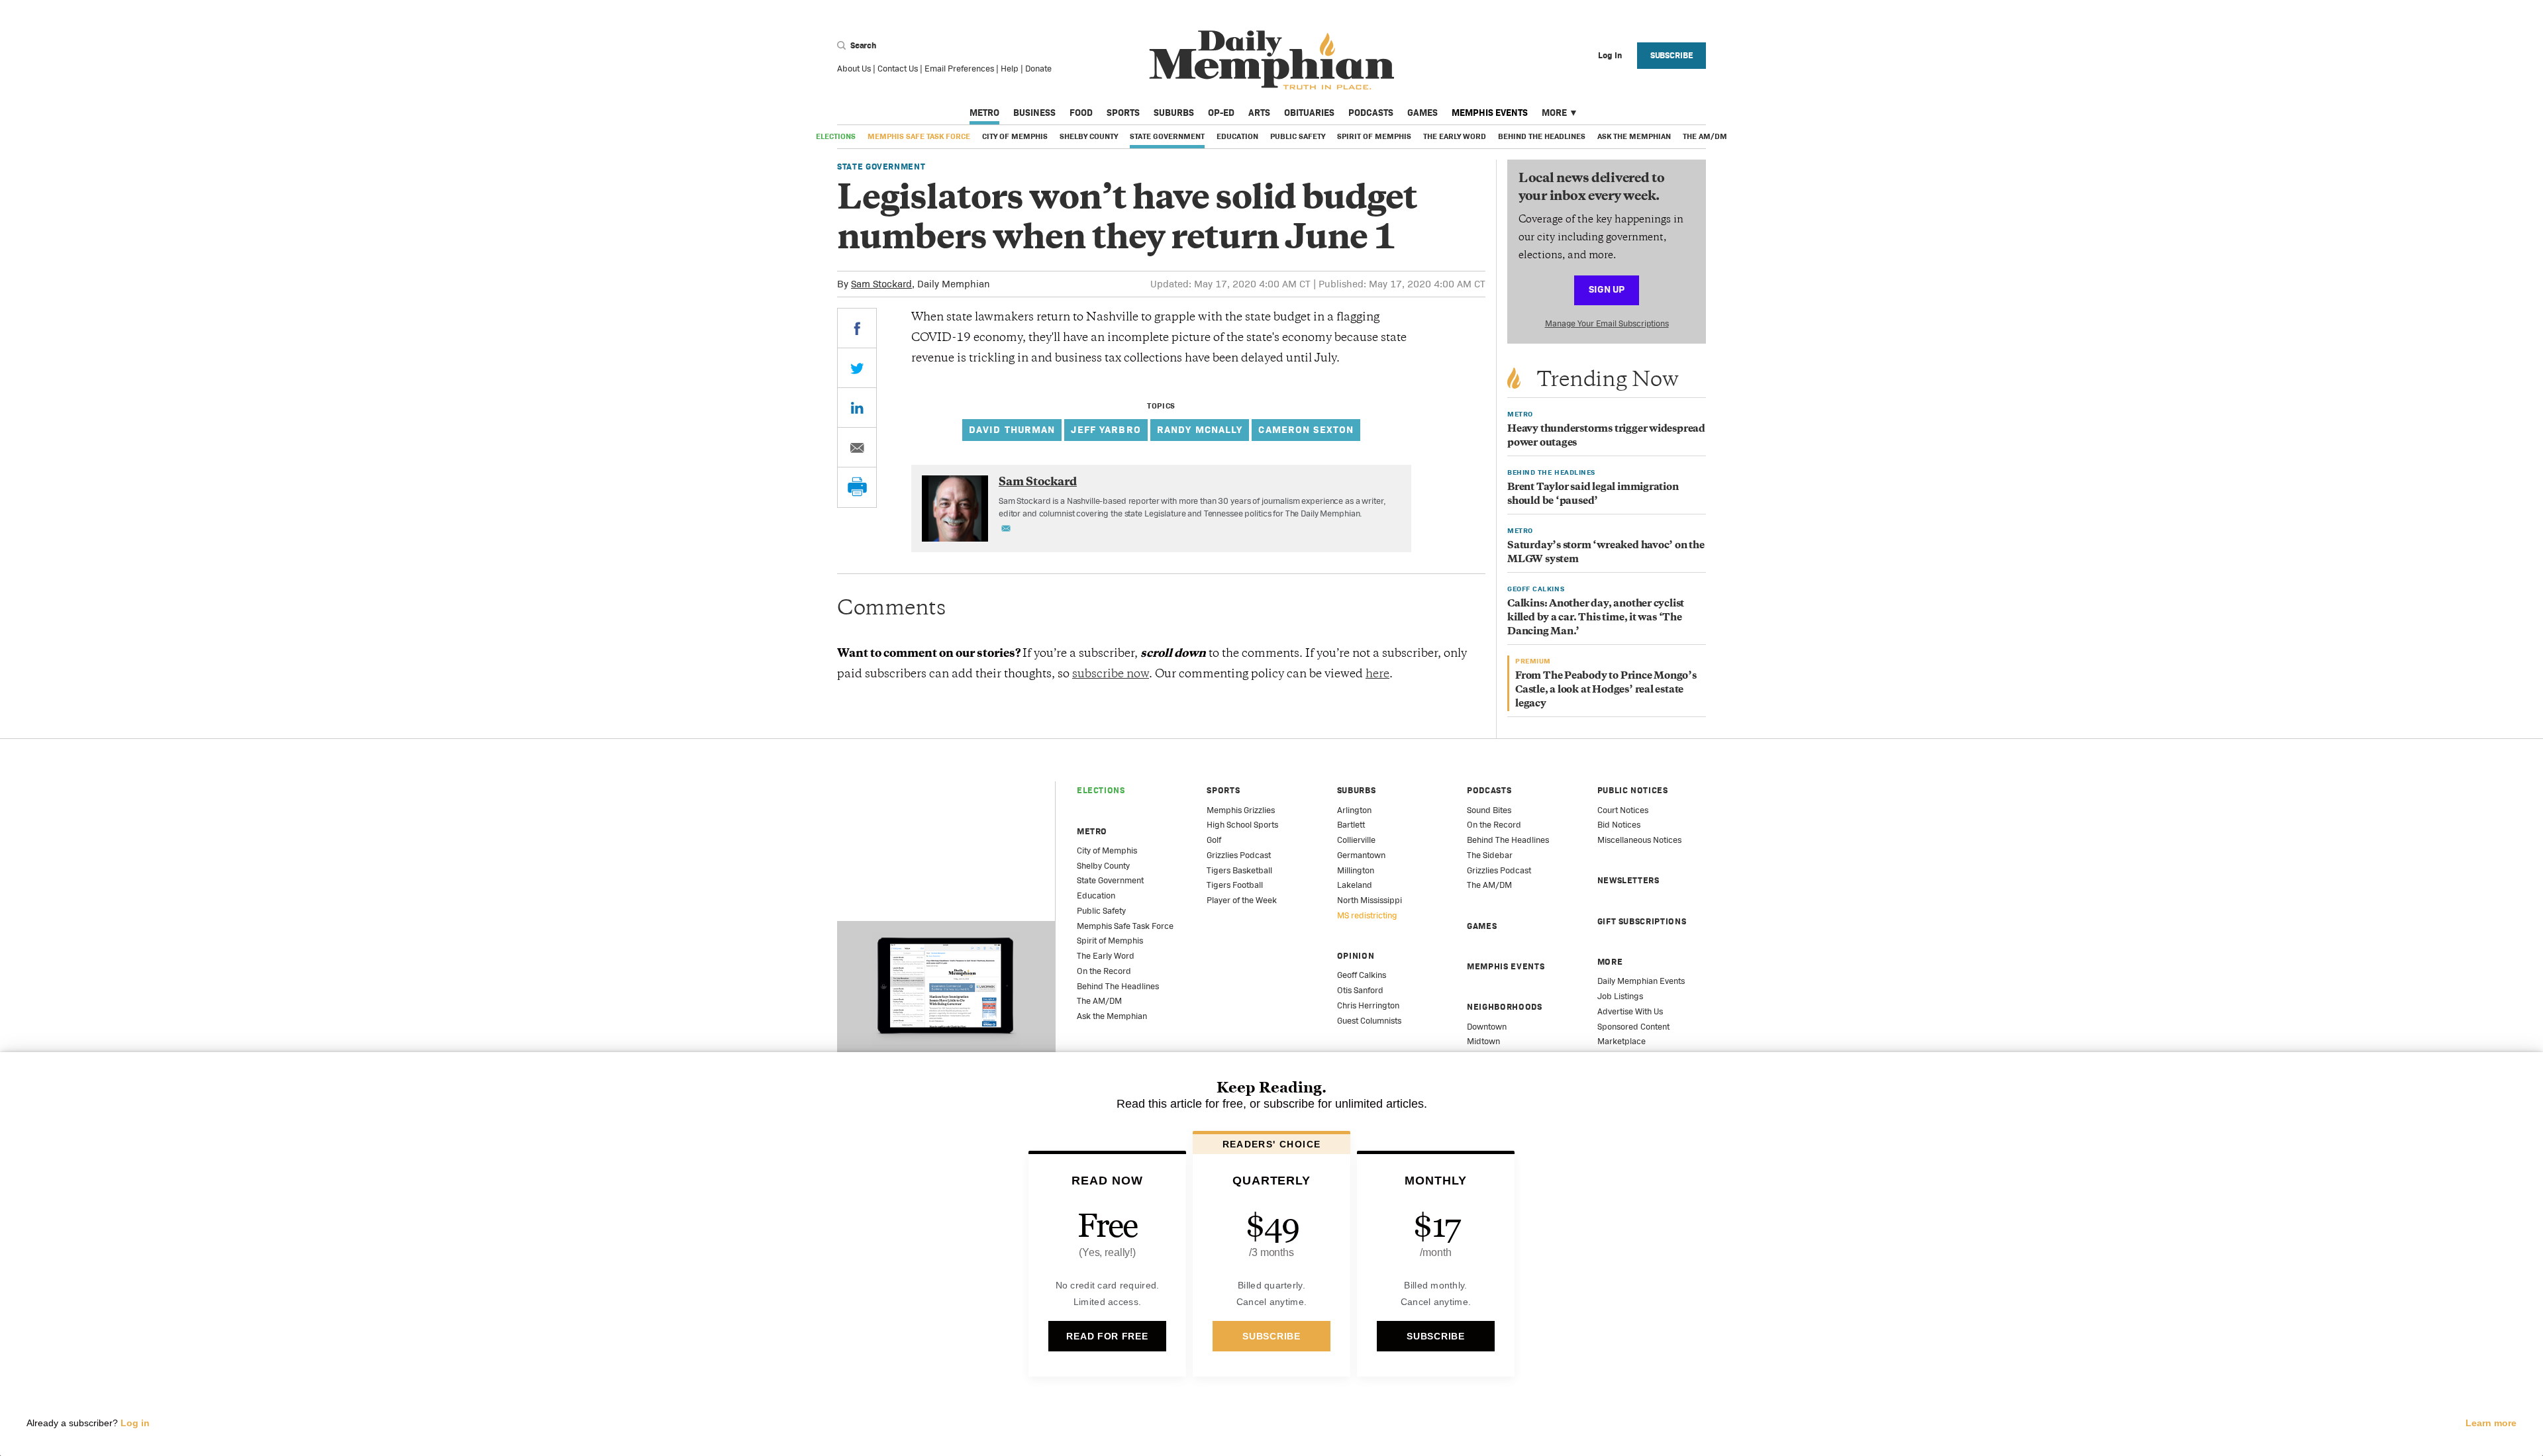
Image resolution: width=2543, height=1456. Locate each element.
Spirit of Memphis (1374, 136)
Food (1081, 113)
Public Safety (1298, 136)
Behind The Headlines (1542, 136)
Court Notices (1623, 810)
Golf (1214, 840)
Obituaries (1309, 113)
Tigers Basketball (1239, 870)
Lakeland (1355, 885)
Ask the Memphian (1634, 136)
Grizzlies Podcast (1239, 855)
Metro (984, 113)
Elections (836, 136)
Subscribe (1672, 55)
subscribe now (1111, 675)
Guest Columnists (1369, 1021)
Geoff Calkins (1362, 975)
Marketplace (1621, 1041)
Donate (1038, 69)
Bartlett (1351, 825)
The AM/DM (1705, 136)
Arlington (1354, 810)
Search (862, 45)
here (1377, 675)
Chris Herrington (1368, 1005)
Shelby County (1089, 136)
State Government (1167, 136)
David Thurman (1012, 429)
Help (1010, 69)
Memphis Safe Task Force (919, 136)
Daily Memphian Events (1641, 981)
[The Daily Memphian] (1272, 61)
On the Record (1104, 971)
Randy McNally (1200, 429)
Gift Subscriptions (1642, 921)
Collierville (1356, 840)
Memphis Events (1490, 113)
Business (1034, 113)
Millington (1356, 870)
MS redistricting (1367, 915)
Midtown (1483, 1041)
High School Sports (1242, 825)
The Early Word (1455, 136)
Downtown (1487, 1027)
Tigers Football (1235, 885)
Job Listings (1620, 996)
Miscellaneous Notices (1639, 840)
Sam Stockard (881, 284)
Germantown (1361, 855)
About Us (854, 69)
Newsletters (1628, 880)
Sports (1123, 113)
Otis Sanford (1360, 990)
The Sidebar (1490, 855)
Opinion (1356, 956)
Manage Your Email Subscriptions (1607, 323)
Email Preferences (959, 69)
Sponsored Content (1633, 1027)
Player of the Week (1242, 900)
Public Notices (1633, 790)
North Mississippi (1370, 900)
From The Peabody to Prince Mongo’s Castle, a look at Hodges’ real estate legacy (1606, 690)
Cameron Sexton (1306, 429)
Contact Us (898, 69)
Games (1422, 113)
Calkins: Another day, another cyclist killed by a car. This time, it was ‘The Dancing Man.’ (1596, 618)
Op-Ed (1221, 113)
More (1554, 113)
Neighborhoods (1504, 1007)
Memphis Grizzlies (1241, 810)
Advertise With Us (1630, 1011)
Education (1237, 136)
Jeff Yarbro (1106, 429)
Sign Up (1607, 289)
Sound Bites (1489, 810)
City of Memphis (1015, 136)
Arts (1259, 113)
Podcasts (1371, 113)
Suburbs (1174, 113)
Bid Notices (1619, 825)
